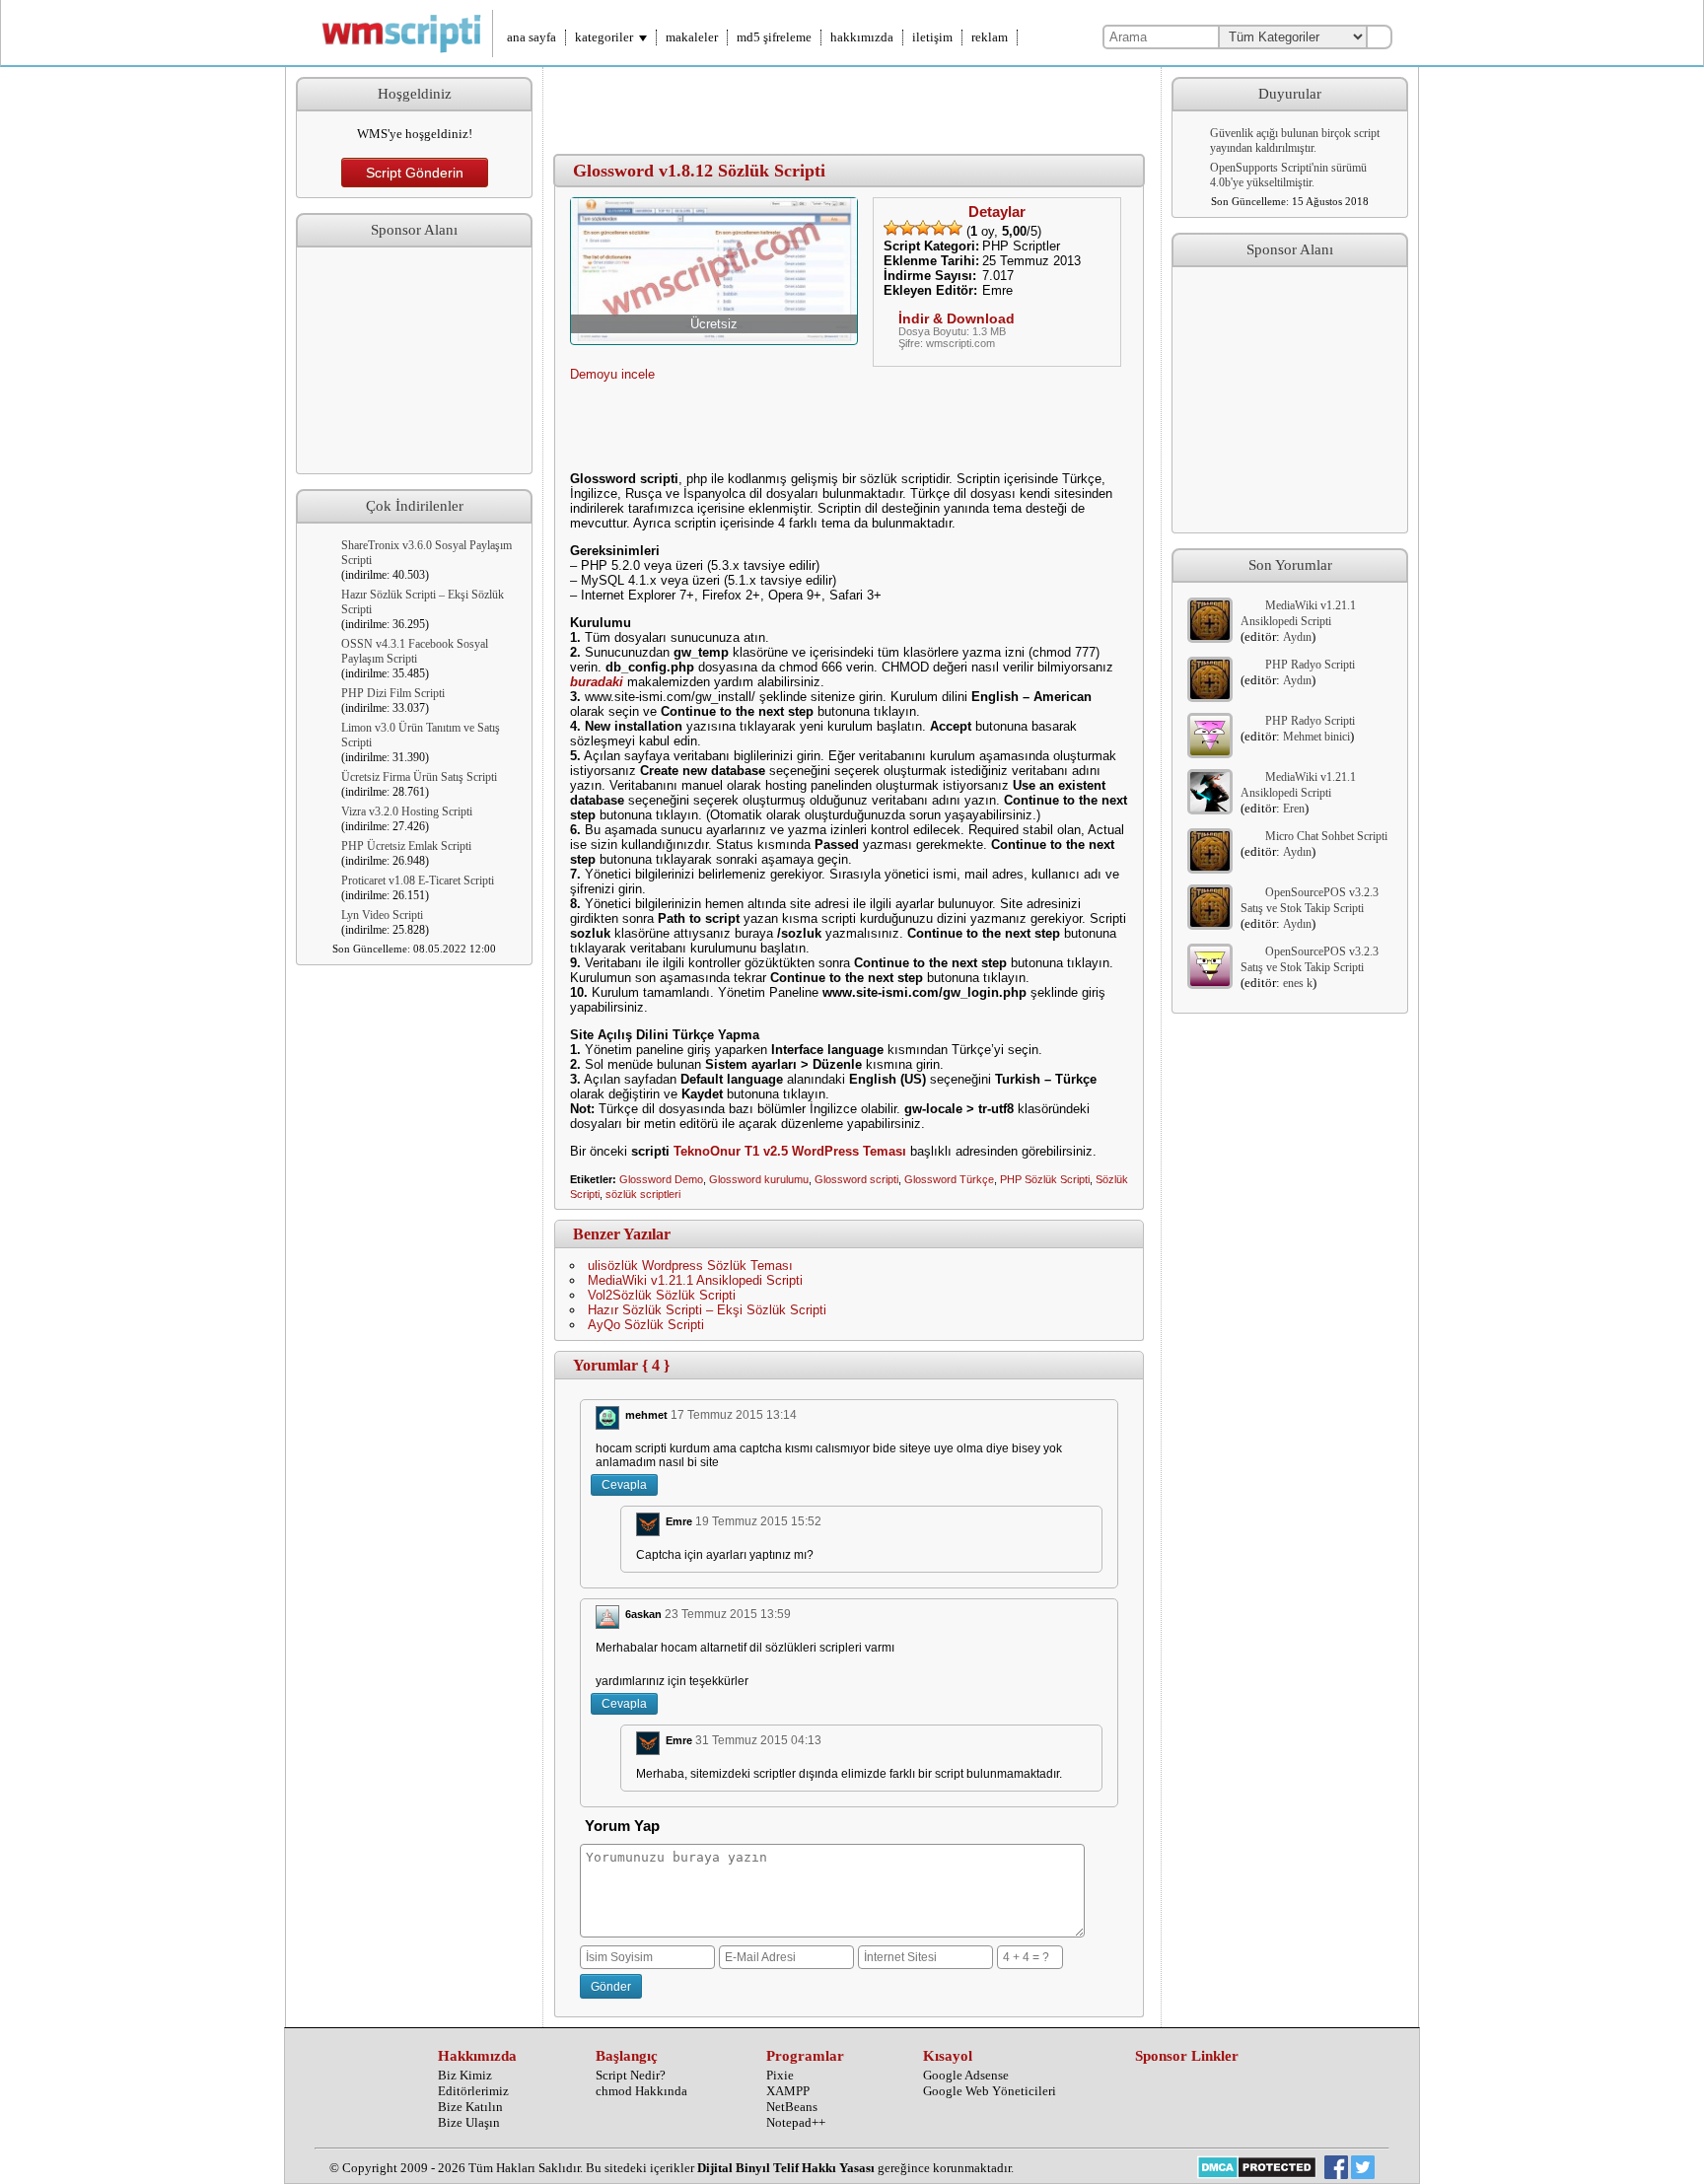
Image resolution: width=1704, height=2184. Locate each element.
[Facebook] (1336, 2169)
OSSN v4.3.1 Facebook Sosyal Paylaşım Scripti (415, 651)
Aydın (1297, 637)
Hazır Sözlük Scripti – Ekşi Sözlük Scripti (707, 1310)
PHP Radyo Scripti (1310, 665)
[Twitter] (1363, 2169)
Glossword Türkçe (949, 1179)
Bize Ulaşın (469, 2122)
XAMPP (788, 2091)
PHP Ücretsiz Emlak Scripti (406, 846)
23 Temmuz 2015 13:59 (728, 1614)
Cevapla (624, 1485)
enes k (1298, 983)
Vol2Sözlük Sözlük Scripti (662, 1295)
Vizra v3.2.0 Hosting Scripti (407, 811)
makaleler (692, 37)
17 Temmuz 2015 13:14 (734, 1415)
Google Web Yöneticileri (990, 2091)
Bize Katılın (470, 2107)
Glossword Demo (661, 1179)
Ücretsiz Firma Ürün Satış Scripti (419, 777)
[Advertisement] (414, 361)
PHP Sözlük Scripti (1045, 1179)
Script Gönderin (415, 173)
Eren (1294, 809)
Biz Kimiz (465, 2075)
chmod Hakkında (641, 2091)
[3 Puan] (923, 228)
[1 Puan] (891, 228)
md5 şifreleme (774, 37)
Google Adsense (966, 2075)
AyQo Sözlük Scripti (646, 1325)
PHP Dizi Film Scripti (393, 693)
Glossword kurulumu (759, 1179)
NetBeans (792, 2107)
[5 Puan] (955, 228)
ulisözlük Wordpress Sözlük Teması (690, 1266)
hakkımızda (862, 37)
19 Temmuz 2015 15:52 (758, 1521)
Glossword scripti (856, 1179)
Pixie (780, 2075)
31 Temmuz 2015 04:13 (758, 1740)
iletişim (932, 37)
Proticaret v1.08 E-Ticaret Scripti (418, 881)
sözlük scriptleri (643, 1194)
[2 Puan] (907, 228)
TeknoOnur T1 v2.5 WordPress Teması (790, 1151)
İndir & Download (957, 318)
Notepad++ (796, 2122)
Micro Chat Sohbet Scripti (1326, 836)
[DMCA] (1257, 2169)
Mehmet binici (1316, 737)
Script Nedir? (631, 2075)
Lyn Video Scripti (382, 915)
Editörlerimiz (473, 2091)
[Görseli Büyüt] (714, 337)
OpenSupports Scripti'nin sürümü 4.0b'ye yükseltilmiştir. (1288, 175)
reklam (990, 37)
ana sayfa (532, 37)
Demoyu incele (612, 374)
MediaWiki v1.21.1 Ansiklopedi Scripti (695, 1280)
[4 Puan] (939, 228)
